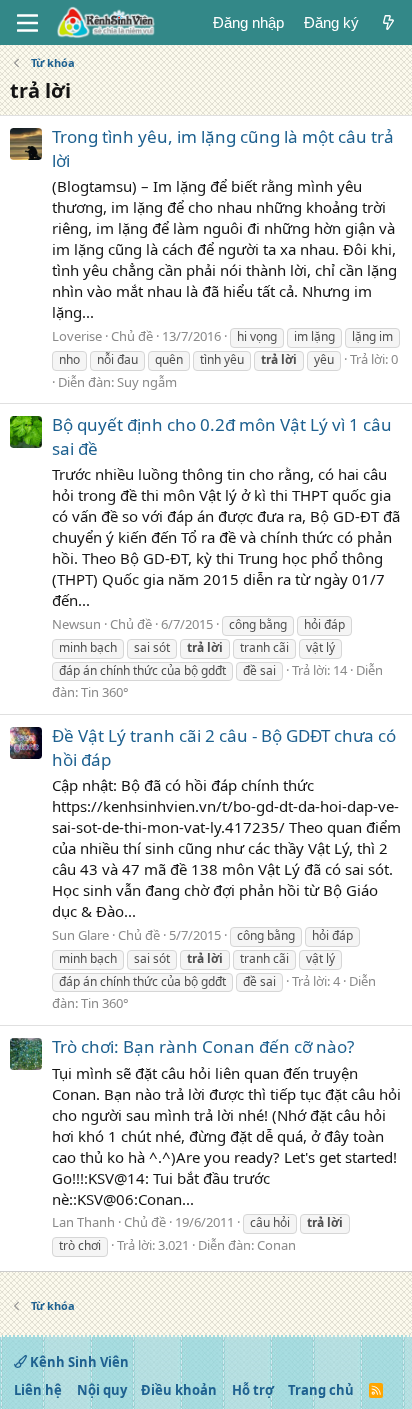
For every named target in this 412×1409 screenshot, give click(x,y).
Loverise (77, 336)
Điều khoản (179, 1390)
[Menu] (27, 23)
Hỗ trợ (253, 1390)
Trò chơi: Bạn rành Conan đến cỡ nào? (203, 1046)
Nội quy (102, 1390)
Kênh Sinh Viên (78, 1362)
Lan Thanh (83, 1222)
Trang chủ (321, 1390)
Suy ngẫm (147, 382)
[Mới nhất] (388, 22)
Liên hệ (38, 1390)
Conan (276, 1245)
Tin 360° (105, 692)
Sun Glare (80, 935)
